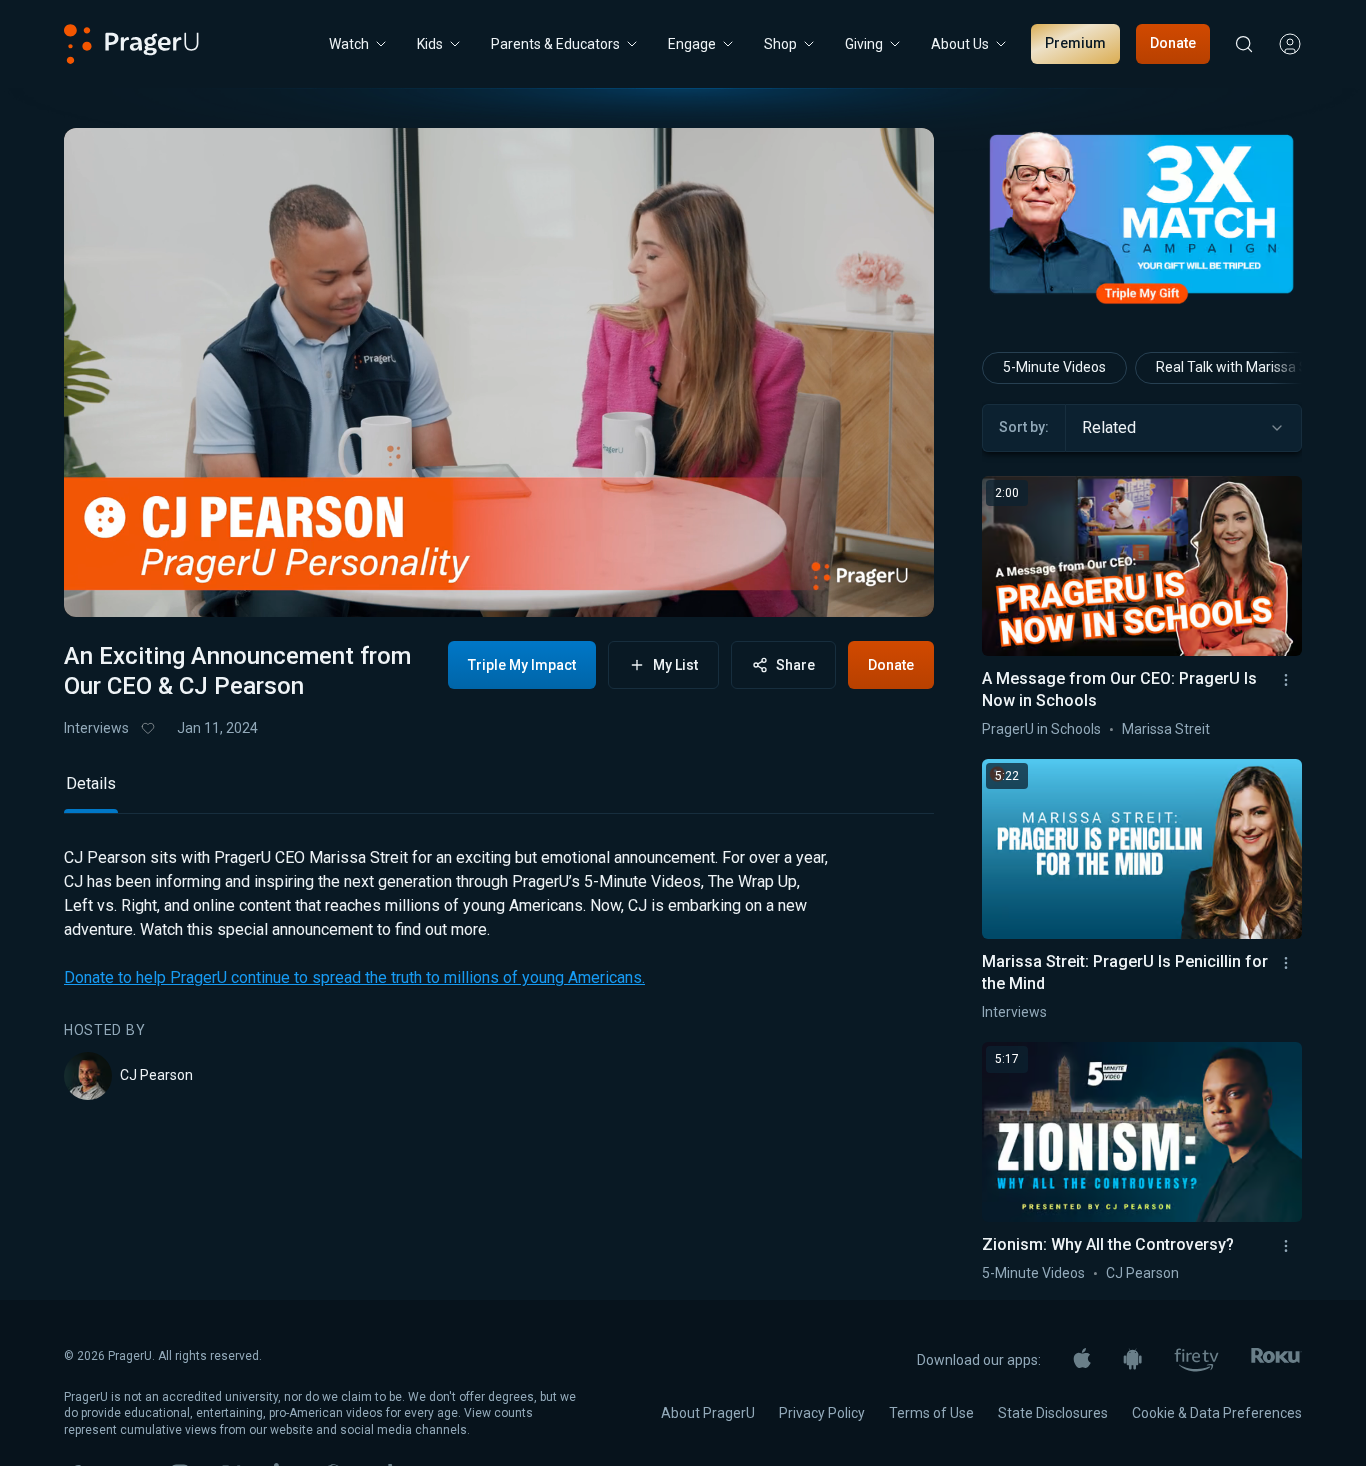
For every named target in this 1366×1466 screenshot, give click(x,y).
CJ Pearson (156, 1075)
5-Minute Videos (1054, 367)
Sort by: (1024, 427)
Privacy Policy (822, 1413)
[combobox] (1183, 428)
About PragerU (708, 1413)
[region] (499, 372)
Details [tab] (91, 783)
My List (675, 665)
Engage (692, 44)
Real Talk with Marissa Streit (1245, 367)
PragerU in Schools (1041, 729)
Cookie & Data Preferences (1217, 1413)
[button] (104, 585)
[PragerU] (131, 44)
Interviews (96, 728)
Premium (1075, 43)
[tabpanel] (499, 973)
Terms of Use (931, 1413)
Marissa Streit (1166, 729)
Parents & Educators (555, 44)
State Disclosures (1053, 1413)
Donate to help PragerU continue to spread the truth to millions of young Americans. (354, 977)
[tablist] (499, 792)
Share (795, 665)
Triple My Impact (522, 665)
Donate (1173, 43)
